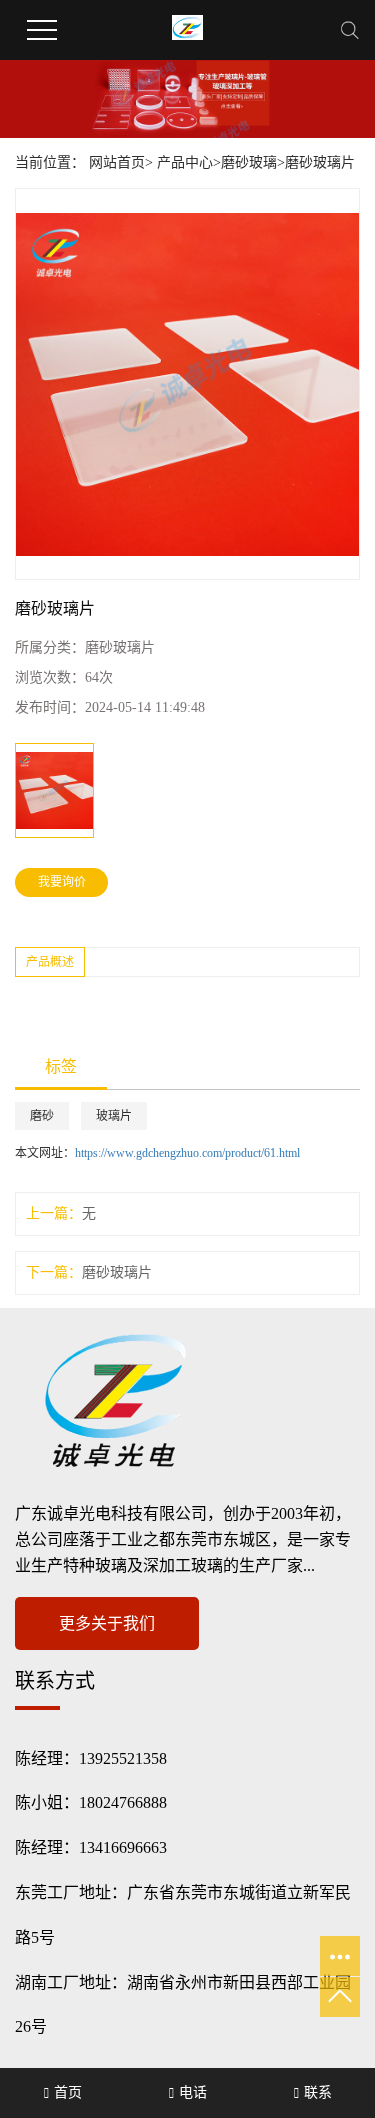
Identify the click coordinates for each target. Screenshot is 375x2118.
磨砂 (42, 1116)
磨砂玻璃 (249, 162)
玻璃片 (114, 1116)
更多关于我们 (107, 1623)
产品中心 (185, 162)
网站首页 (117, 162)
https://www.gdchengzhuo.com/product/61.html (187, 1153)
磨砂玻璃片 (320, 162)
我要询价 (62, 882)
